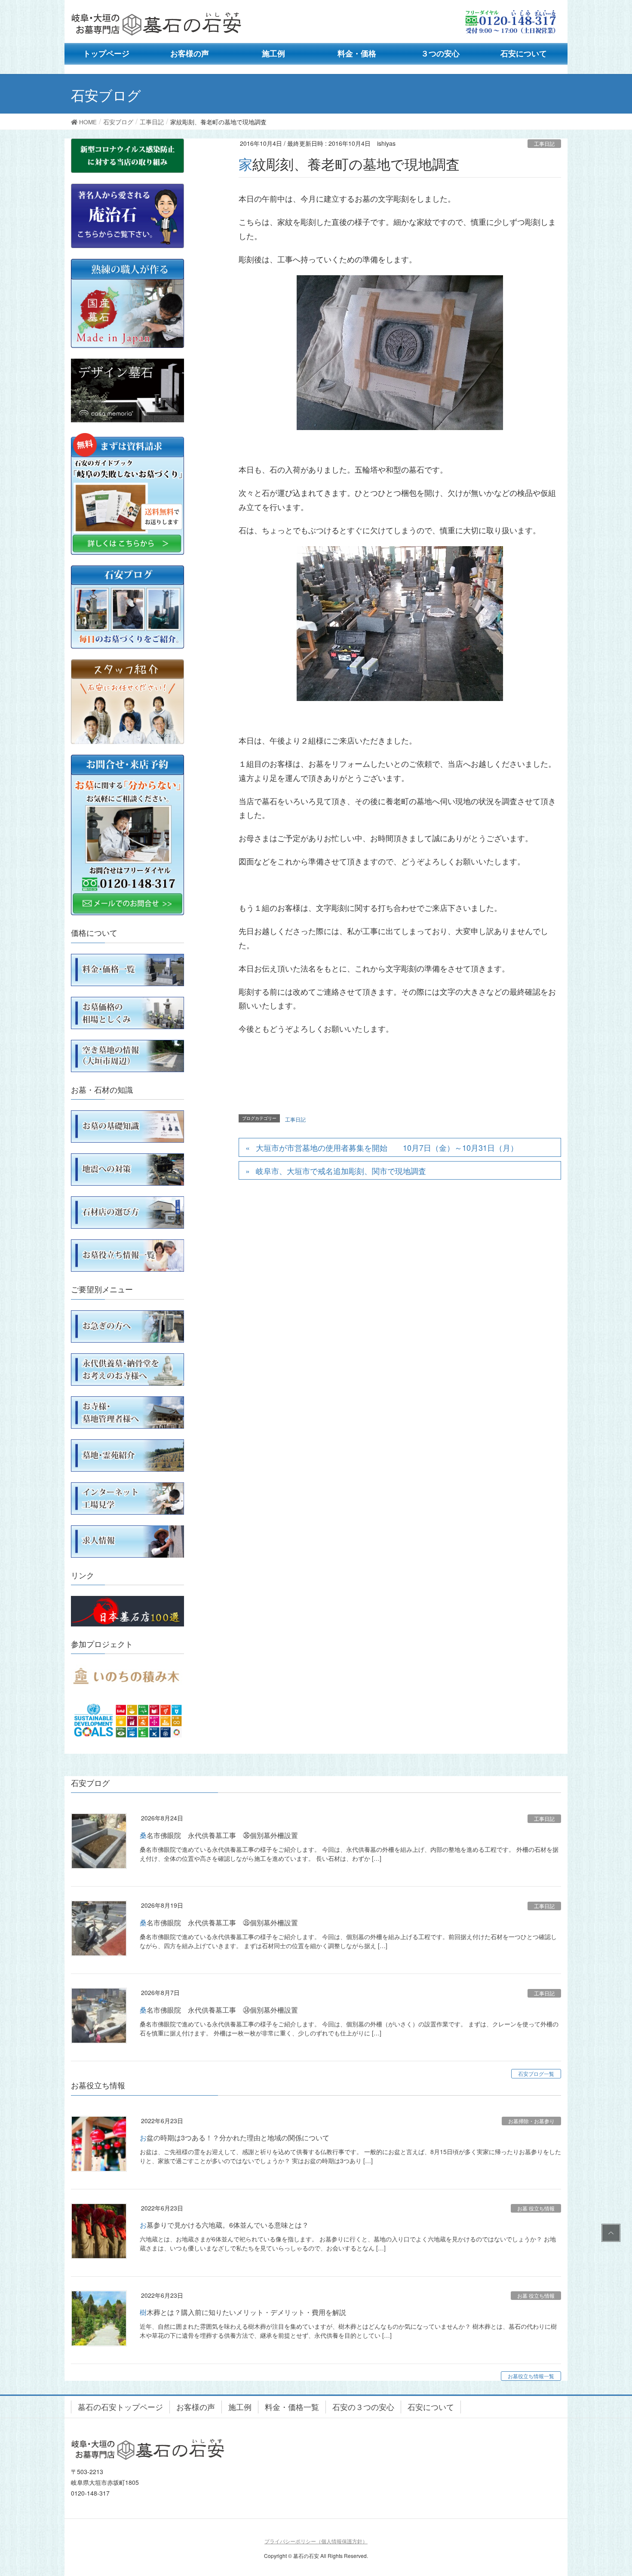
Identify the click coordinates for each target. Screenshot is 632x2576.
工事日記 (544, 143)
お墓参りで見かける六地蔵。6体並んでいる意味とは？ (224, 2225)
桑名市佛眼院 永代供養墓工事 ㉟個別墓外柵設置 (219, 1923)
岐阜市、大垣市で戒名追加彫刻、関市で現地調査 (341, 1171)
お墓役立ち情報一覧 (531, 2376)
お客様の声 (196, 2407)
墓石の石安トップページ (120, 2407)
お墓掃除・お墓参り (531, 2121)
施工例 (240, 2407)
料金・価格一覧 (292, 2407)
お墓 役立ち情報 (536, 2208)
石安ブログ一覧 (536, 2073)
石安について (431, 2407)
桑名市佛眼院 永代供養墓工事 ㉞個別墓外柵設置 (219, 2010)
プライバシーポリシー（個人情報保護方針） (316, 2541)
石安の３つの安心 (363, 2407)
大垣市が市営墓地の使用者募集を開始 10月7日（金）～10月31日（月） (387, 1147)
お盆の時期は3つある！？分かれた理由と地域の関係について (235, 2138)
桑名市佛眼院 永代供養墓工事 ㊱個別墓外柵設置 (219, 1835)
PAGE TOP (609, 2233)
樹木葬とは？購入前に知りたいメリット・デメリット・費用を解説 (243, 2312)
